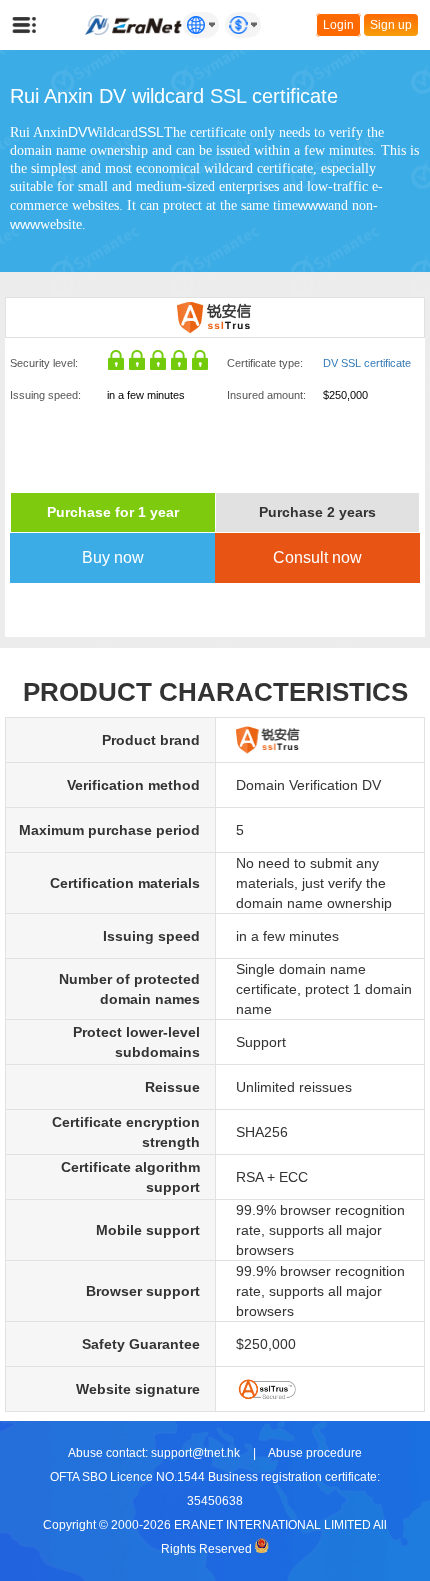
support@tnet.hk (195, 1453)
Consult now (317, 557)
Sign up (391, 25)
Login (338, 25)
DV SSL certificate (367, 363)
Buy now (113, 557)
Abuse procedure (315, 1453)
